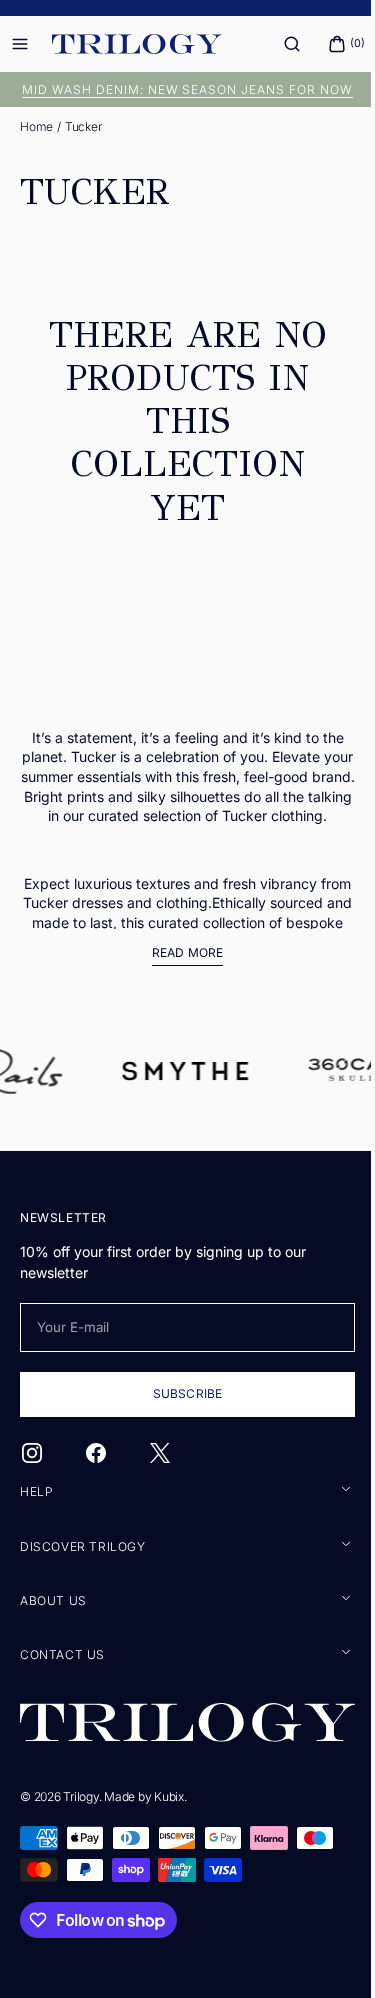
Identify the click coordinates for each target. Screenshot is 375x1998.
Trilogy (80, 1834)
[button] (277, 44)
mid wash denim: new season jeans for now (180, 89)
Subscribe (179, 1432)
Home (36, 126)
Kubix (169, 1834)
